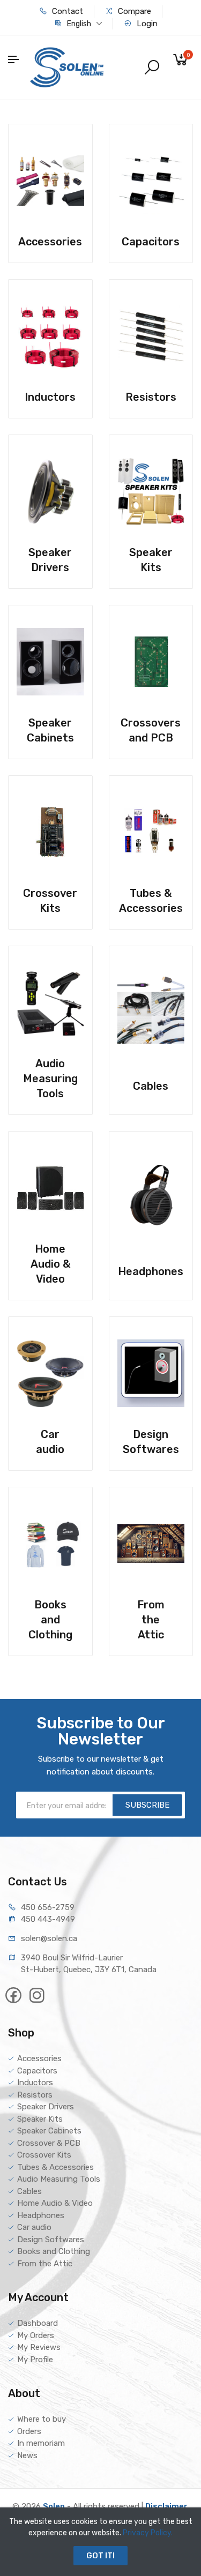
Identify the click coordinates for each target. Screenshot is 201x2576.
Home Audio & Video (55, 2203)
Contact (66, 11)
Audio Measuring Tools (59, 2179)
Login (146, 24)
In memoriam (41, 2443)
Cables (29, 2191)
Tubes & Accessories (55, 2167)
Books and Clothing (54, 2251)
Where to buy (42, 2419)
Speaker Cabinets (49, 2131)
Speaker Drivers (46, 2107)
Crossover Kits (44, 2155)
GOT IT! (100, 2556)
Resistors (35, 2095)
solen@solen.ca (49, 1938)
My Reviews (39, 2347)
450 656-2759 (48, 1907)
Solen (54, 2506)
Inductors (35, 2083)
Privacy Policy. (148, 2533)
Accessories (39, 2058)
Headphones (41, 2215)
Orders (29, 2431)
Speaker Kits (40, 2119)
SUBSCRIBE (147, 1805)
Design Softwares (51, 2240)
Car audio (34, 2227)
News (27, 2455)
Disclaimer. (167, 2506)
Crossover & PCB (49, 2143)
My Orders (36, 2335)
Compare (133, 11)
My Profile (35, 2360)
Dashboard (38, 2323)
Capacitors (37, 2071)
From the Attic (45, 2264)
